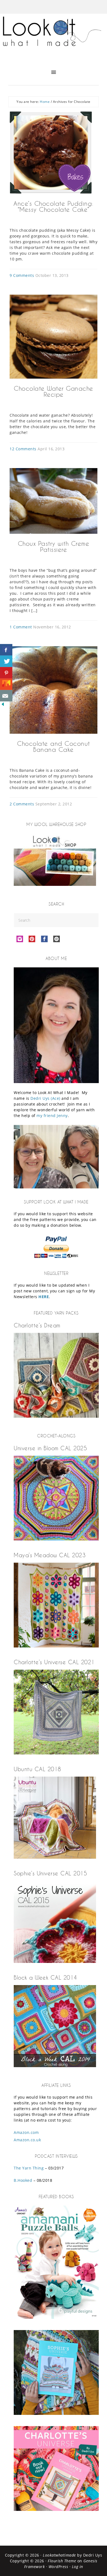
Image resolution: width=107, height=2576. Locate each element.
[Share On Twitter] (6, 661)
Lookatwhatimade (59, 2555)
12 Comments (23, 449)
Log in (78, 2567)
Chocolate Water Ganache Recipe (54, 391)
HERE (44, 1297)
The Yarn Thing (29, 2168)
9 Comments (22, 275)
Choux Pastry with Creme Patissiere (54, 546)
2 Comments (22, 804)
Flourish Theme (62, 2561)
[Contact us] (6, 696)
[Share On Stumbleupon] (6, 684)
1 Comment (21, 627)
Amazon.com (26, 2132)
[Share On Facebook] (6, 650)
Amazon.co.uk (27, 2140)
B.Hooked (23, 2180)
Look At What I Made (54, 37)
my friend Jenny (52, 1116)
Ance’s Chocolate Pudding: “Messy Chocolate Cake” (54, 206)
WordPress (58, 2567)
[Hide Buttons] (3, 705)
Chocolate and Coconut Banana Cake (54, 746)
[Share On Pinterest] (6, 673)
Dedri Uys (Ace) (45, 1098)
